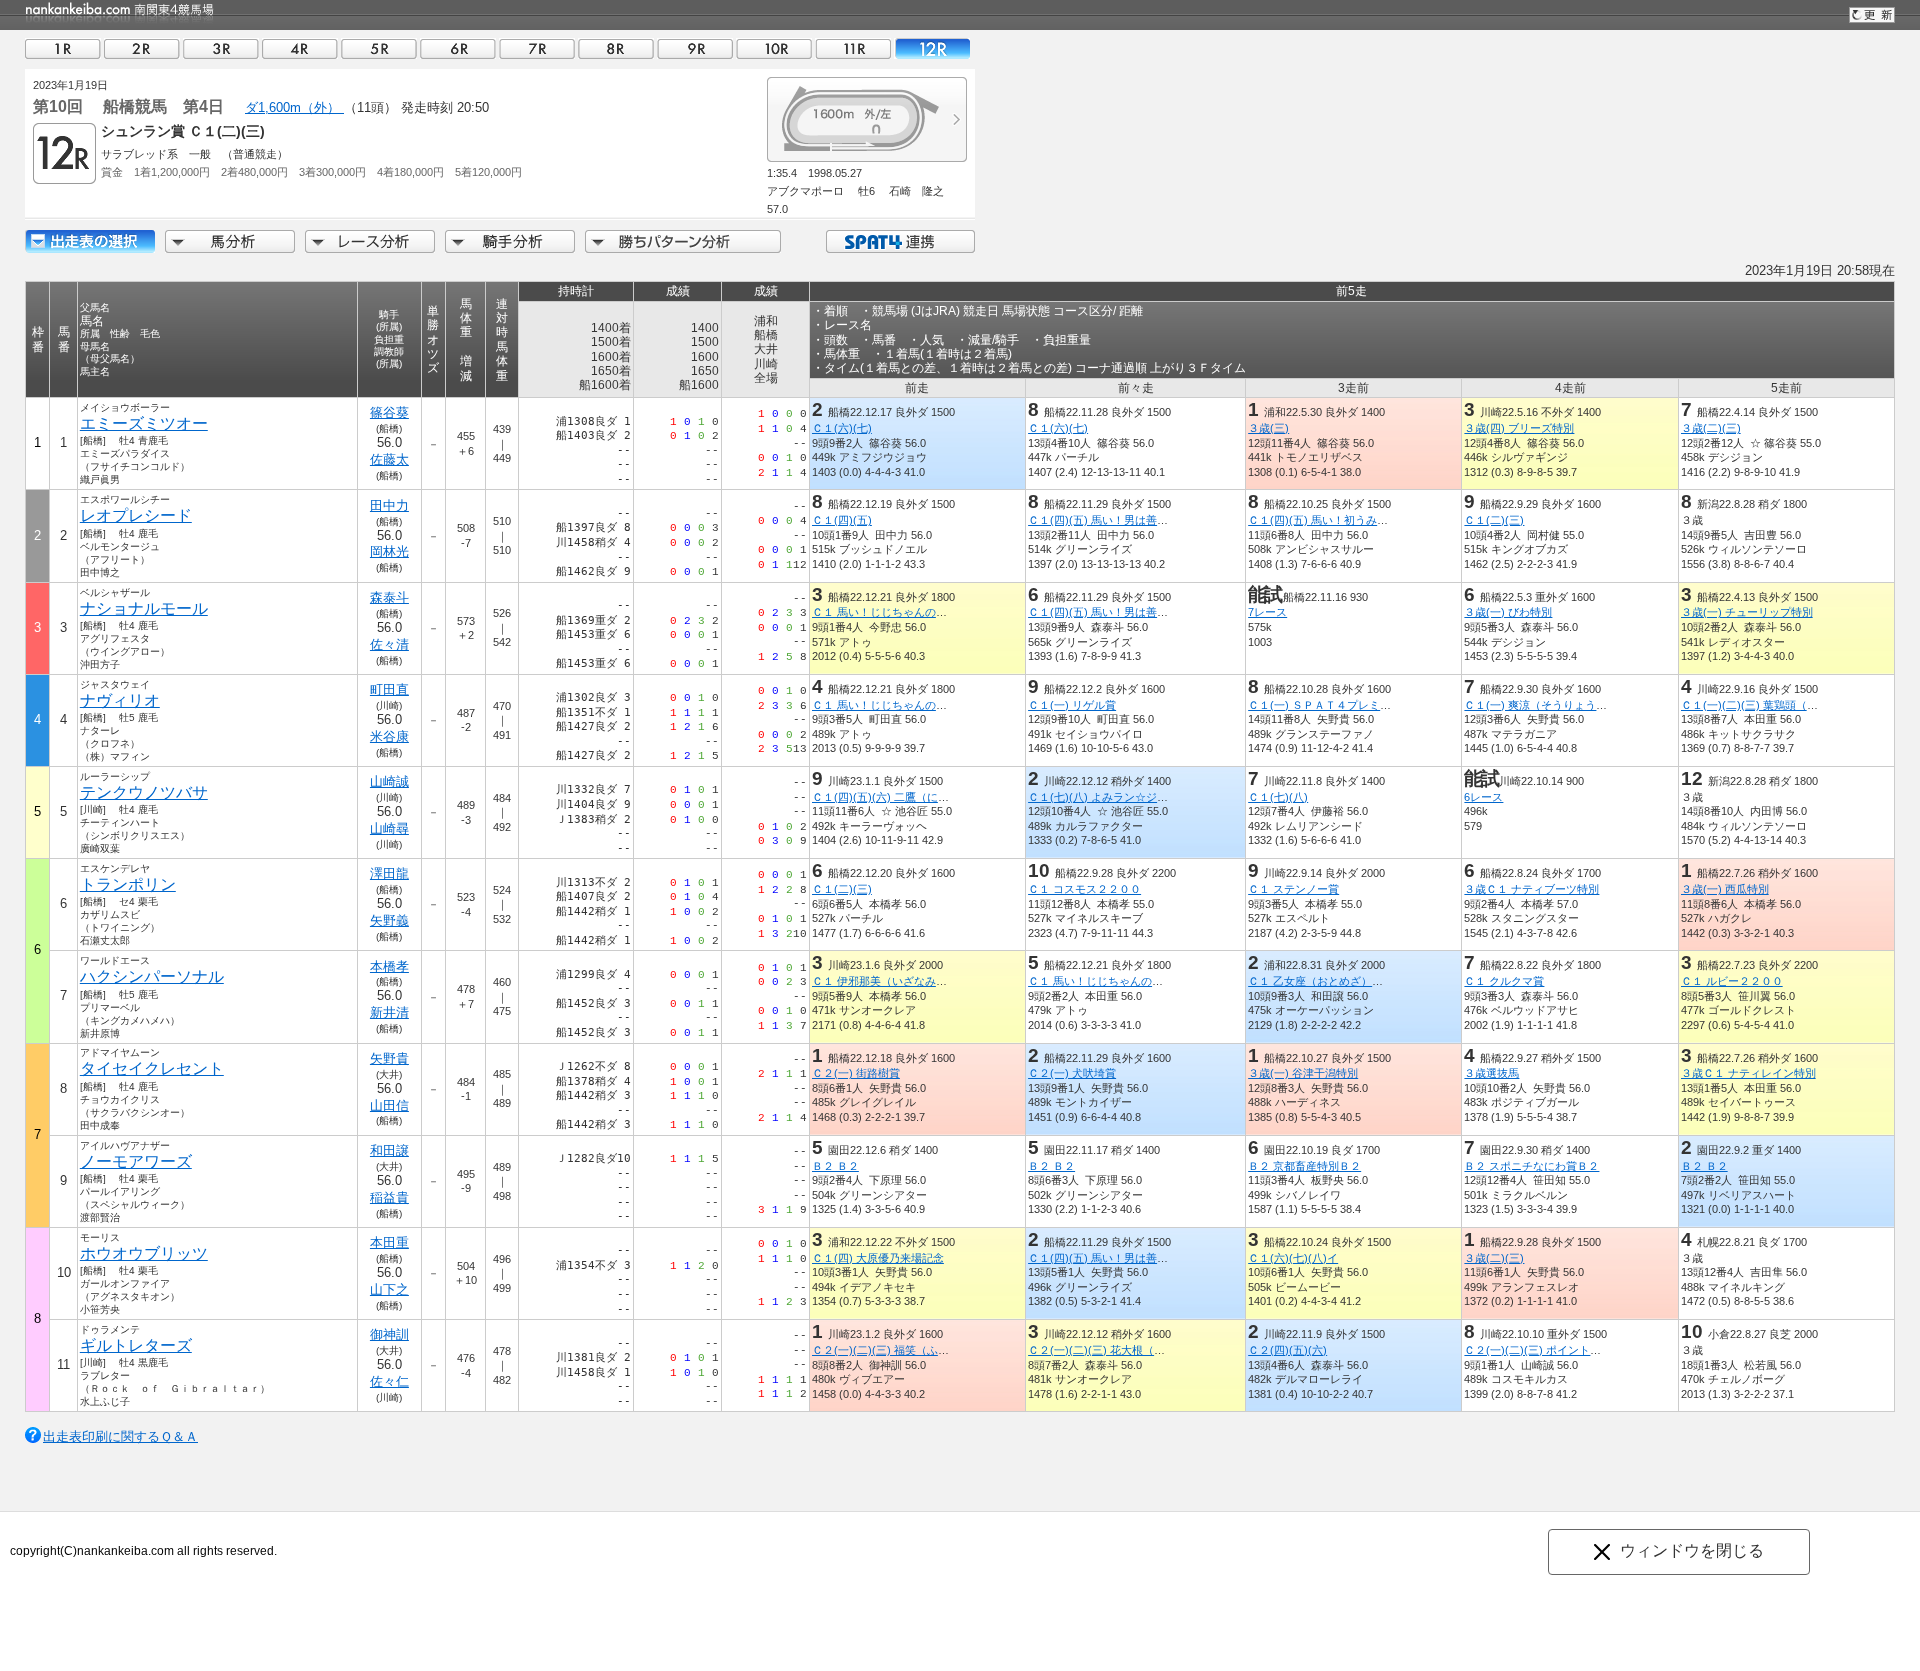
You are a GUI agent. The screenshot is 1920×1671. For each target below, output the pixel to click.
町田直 (389, 689)
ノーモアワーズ (136, 1161)
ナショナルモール (144, 608)
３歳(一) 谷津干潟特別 (1303, 1073)
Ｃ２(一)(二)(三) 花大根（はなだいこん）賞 (1135, 1350)
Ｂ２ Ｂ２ (835, 1166)
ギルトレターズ (136, 1345)
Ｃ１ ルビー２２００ (1732, 981)
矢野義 (389, 920)
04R (300, 48)
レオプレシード (136, 515)
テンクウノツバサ (144, 792)
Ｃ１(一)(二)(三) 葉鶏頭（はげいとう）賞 (1782, 705)
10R (774, 48)
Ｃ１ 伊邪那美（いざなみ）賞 (885, 981)
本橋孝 (389, 966)
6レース (1483, 797)
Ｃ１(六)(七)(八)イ (1293, 1258)
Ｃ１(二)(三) (1494, 520)
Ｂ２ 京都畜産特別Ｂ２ (1304, 1166)
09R (695, 48)
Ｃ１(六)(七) (842, 428)
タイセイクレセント (152, 1068)
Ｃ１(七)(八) (1278, 797)
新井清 (389, 1012)
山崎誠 (389, 781)
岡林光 (389, 551)
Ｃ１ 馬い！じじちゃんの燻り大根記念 (907, 612)
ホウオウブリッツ (144, 1253)
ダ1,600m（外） (294, 107)
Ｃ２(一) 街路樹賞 (856, 1073)
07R (537, 48)
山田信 (389, 1105)
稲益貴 (389, 1197)
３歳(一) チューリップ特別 (1747, 612)
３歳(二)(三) (1711, 428)
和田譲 (389, 1150)
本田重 (389, 1242)
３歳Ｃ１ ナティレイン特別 (1748, 1073)
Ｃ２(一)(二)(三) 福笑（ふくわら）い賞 (908, 1350)
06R (458, 48)
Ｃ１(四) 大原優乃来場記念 (878, 1258)
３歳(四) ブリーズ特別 (1519, 428)
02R (142, 48)
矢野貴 (389, 1058)
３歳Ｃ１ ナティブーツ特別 (1531, 889)
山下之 (389, 1289)
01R (63, 48)
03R (221, 48)
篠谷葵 (389, 412)
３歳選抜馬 (1491, 1073)
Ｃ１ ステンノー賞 (1293, 889)
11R (853, 48)
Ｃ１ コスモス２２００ (1084, 889)
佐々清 (389, 644)
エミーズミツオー (144, 423)
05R (379, 48)
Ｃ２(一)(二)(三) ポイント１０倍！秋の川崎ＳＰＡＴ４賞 (1604, 1350)
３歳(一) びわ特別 (1508, 612)
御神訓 (389, 1334)
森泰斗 (389, 597)
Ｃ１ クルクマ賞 (1504, 981)
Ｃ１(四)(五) (842, 520)
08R (616, 48)
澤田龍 (389, 873)
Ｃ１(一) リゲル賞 (1072, 705)
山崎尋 (389, 828)
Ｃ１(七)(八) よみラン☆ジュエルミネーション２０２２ (1164, 797)
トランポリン (128, 884)
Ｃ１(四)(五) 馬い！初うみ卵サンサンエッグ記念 (1367, 520)
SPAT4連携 (899, 241)
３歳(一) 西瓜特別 (1725, 889)
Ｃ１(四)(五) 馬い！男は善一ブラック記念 (1131, 520)
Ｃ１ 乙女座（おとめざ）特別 (1321, 981)
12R (932, 48)
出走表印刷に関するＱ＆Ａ (120, 1436)
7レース (1267, 612)
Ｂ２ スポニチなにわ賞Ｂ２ (1531, 1166)
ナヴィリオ (120, 700)
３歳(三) (1268, 428)
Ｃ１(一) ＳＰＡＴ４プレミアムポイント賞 (1352, 705)
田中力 (389, 505)
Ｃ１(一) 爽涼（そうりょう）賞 (1541, 705)
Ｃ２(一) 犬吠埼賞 (1072, 1073)
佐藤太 (389, 459)
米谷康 (389, 736)
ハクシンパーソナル (152, 976)
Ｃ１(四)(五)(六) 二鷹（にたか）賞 (897, 797)
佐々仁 (389, 1381)
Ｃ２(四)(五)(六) (1287, 1350)
